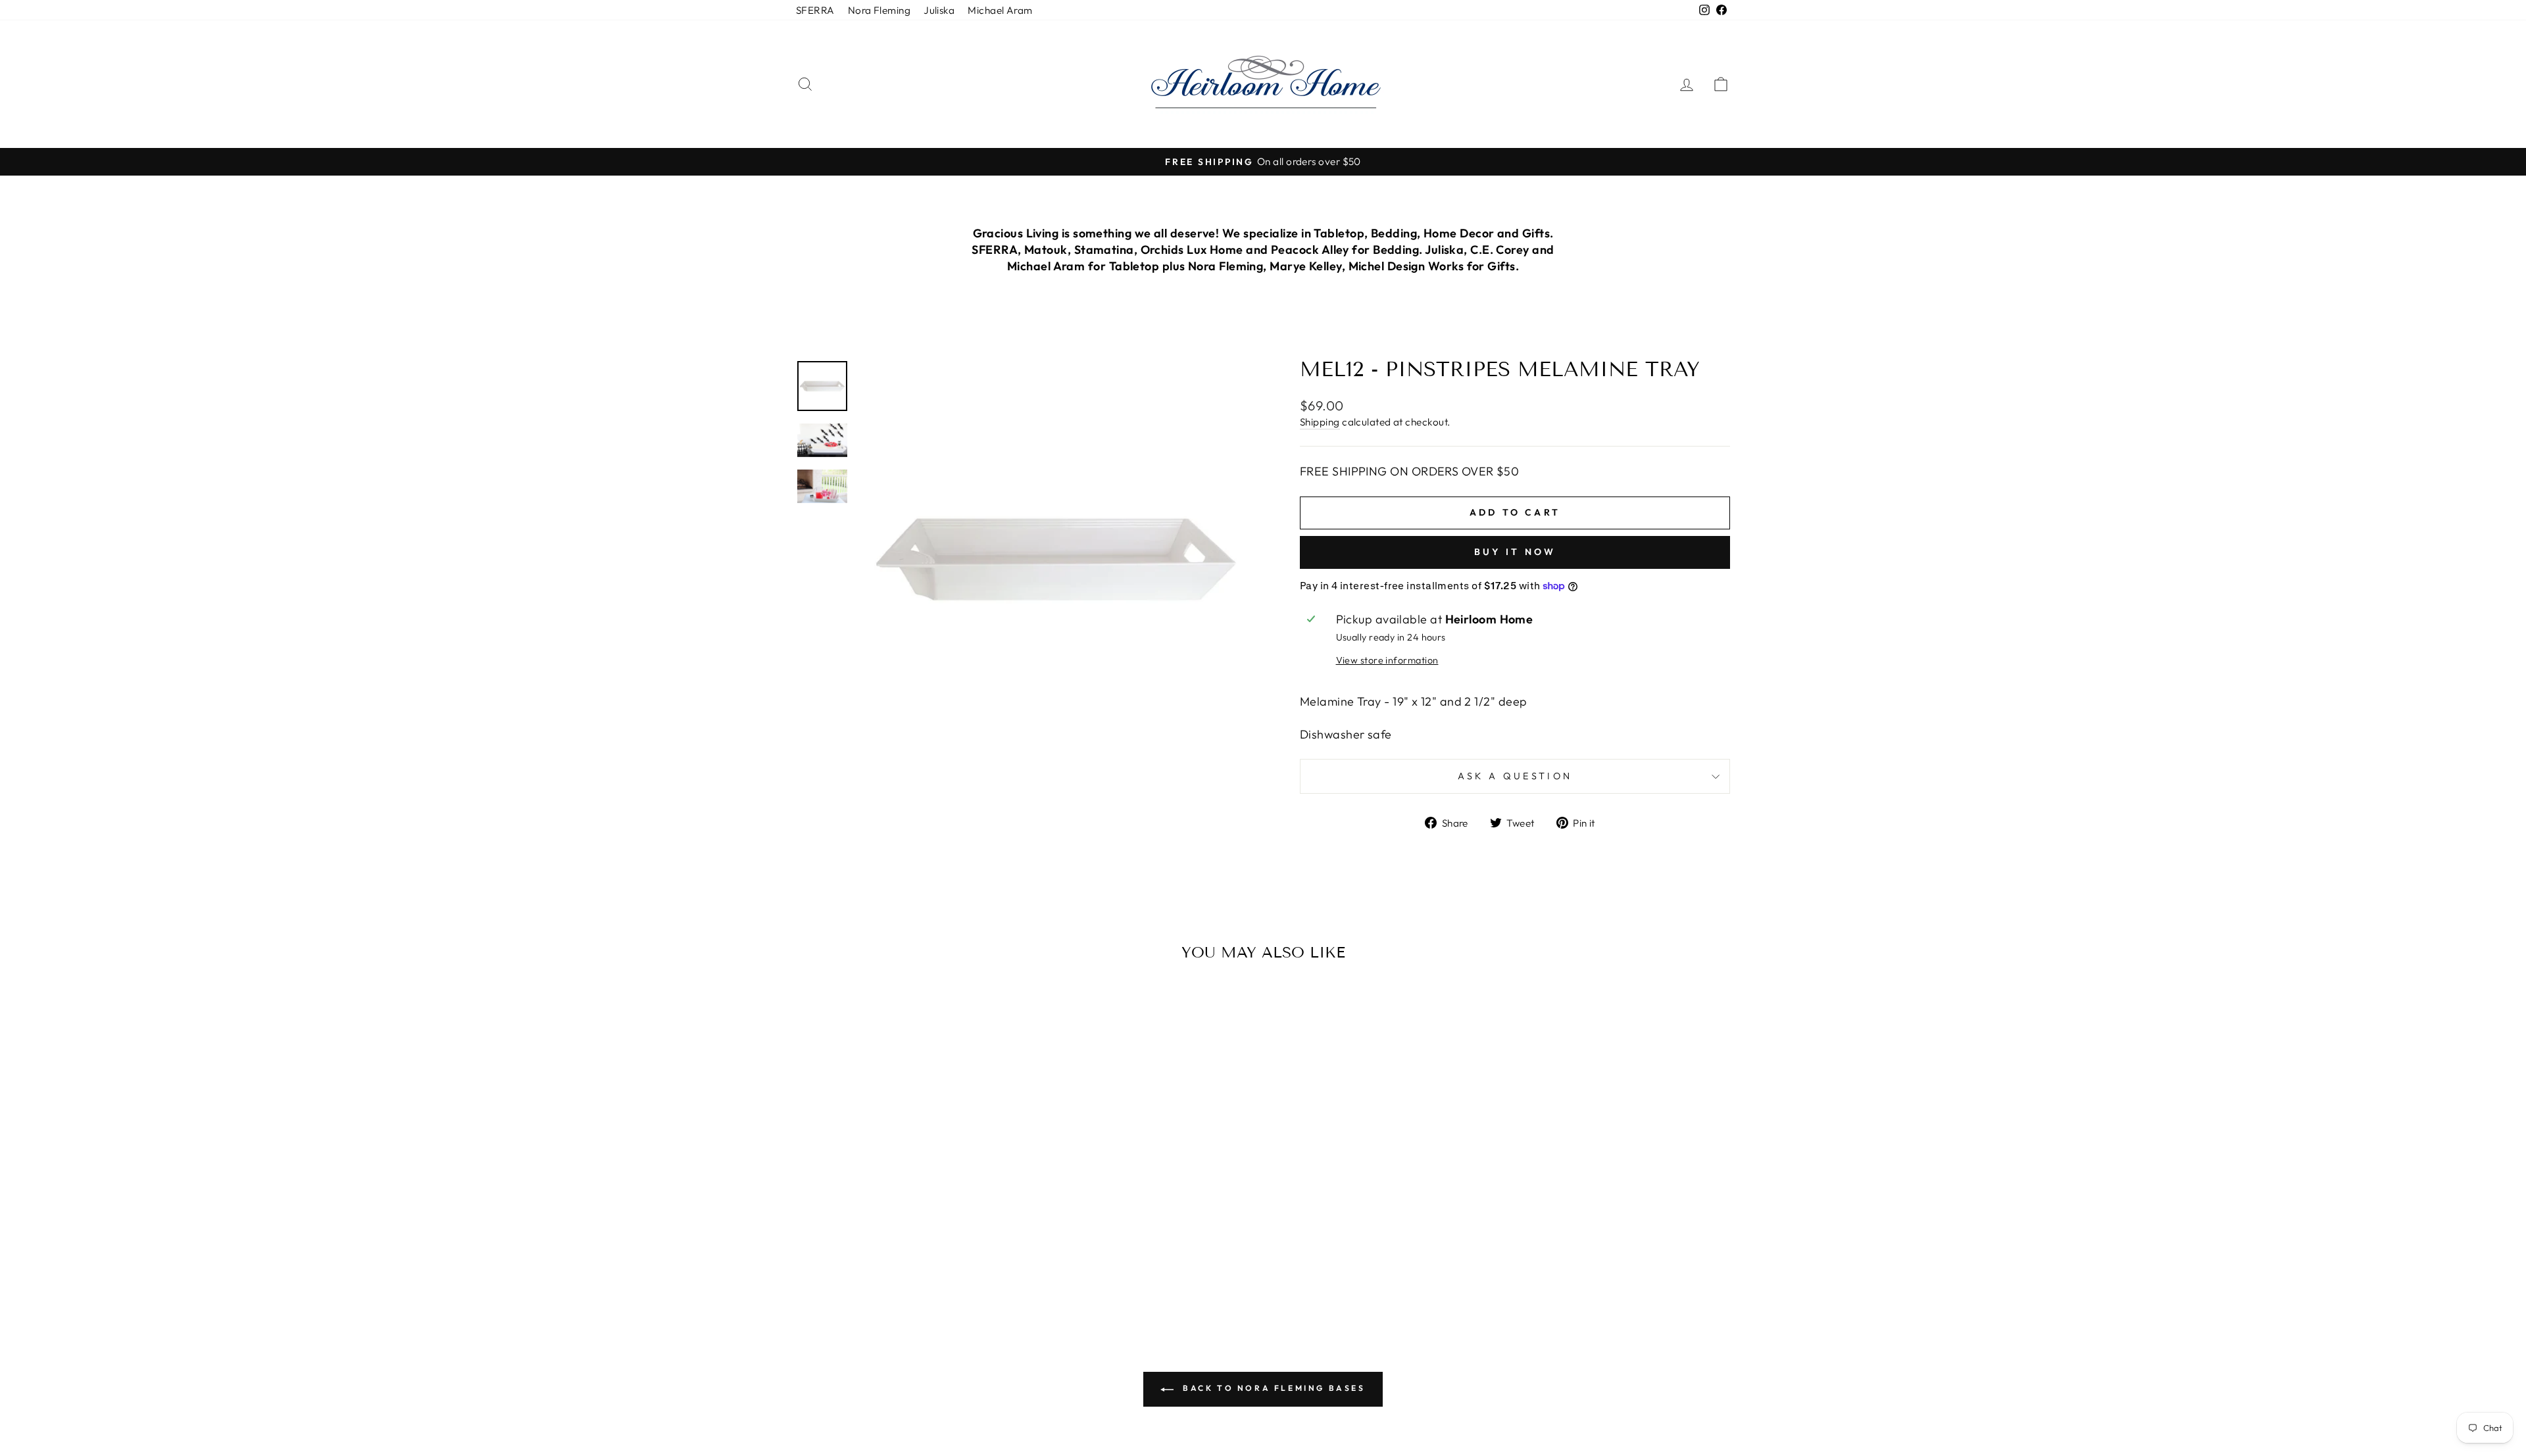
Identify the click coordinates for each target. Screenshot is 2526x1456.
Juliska (939, 10)
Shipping (1320, 422)
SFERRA (815, 10)
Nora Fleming (879, 10)
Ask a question (1515, 776)
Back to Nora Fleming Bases (1272, 1388)
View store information (1387, 660)
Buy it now (1515, 552)
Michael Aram (1000, 10)
